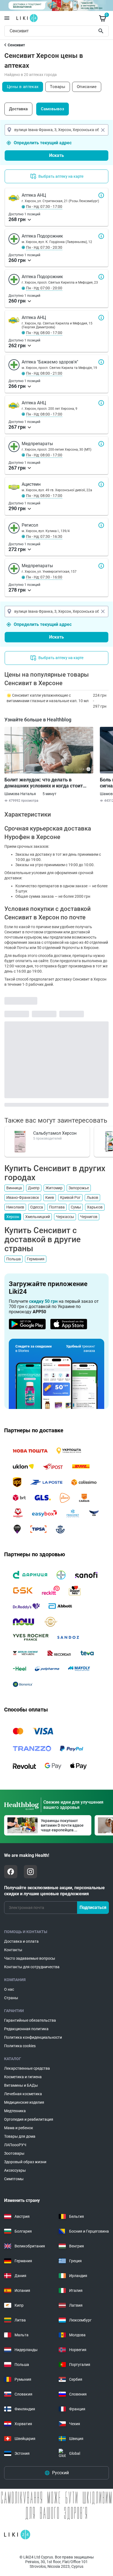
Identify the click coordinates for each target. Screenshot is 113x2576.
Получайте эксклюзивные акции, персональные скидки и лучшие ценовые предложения (54, 1891)
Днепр (34, 1188)
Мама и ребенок (19, 2128)
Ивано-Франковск (23, 1197)
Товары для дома (20, 2136)
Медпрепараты (101, 444)
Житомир (54, 1188)
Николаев (15, 1207)
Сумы (76, 1207)
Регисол (101, 525)
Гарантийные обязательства (30, 2020)
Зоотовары (14, 2153)
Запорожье (79, 1188)
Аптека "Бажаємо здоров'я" (101, 362)
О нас (9, 1989)
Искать (56, 155)
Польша (14, 1259)
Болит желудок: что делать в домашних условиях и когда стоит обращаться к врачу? (44, 783)
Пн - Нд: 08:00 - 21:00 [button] (44, 373)
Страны (11, 1998)
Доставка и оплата (21, 1941)
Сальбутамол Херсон (55, 1133)
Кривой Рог (70, 1197)
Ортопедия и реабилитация (29, 2119)
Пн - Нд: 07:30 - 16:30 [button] (44, 536)
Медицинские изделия (24, 2102)
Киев (50, 1197)
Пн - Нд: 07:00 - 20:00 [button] (44, 288)
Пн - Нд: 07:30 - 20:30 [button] (44, 247)
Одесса (37, 1207)
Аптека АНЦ (101, 195)
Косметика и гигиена (23, 2077)
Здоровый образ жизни (25, 2162)
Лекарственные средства (27, 2068)
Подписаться (93, 1907)
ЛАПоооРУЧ (15, 2145)
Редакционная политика (26, 2029)
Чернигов (89, 1217)
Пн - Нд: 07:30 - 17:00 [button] (44, 207)
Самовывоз (53, 109)
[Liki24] (17, 2535)
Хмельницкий (38, 1217)
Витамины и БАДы (21, 2085)
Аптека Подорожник (101, 236)
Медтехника (15, 2111)
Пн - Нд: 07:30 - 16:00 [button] (44, 577)
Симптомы (14, 2179)
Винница (14, 1188)
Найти (102, 31)
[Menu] (7, 18)
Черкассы (65, 1217)
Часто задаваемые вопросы (30, 1958)
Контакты (13, 1950)
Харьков (95, 1207)
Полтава (57, 1207)
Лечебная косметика (23, 2094)
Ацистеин (101, 484)
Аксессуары (15, 2170)
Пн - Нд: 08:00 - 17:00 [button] (44, 333)
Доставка (18, 109)
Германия (36, 1259)
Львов (92, 1197)
